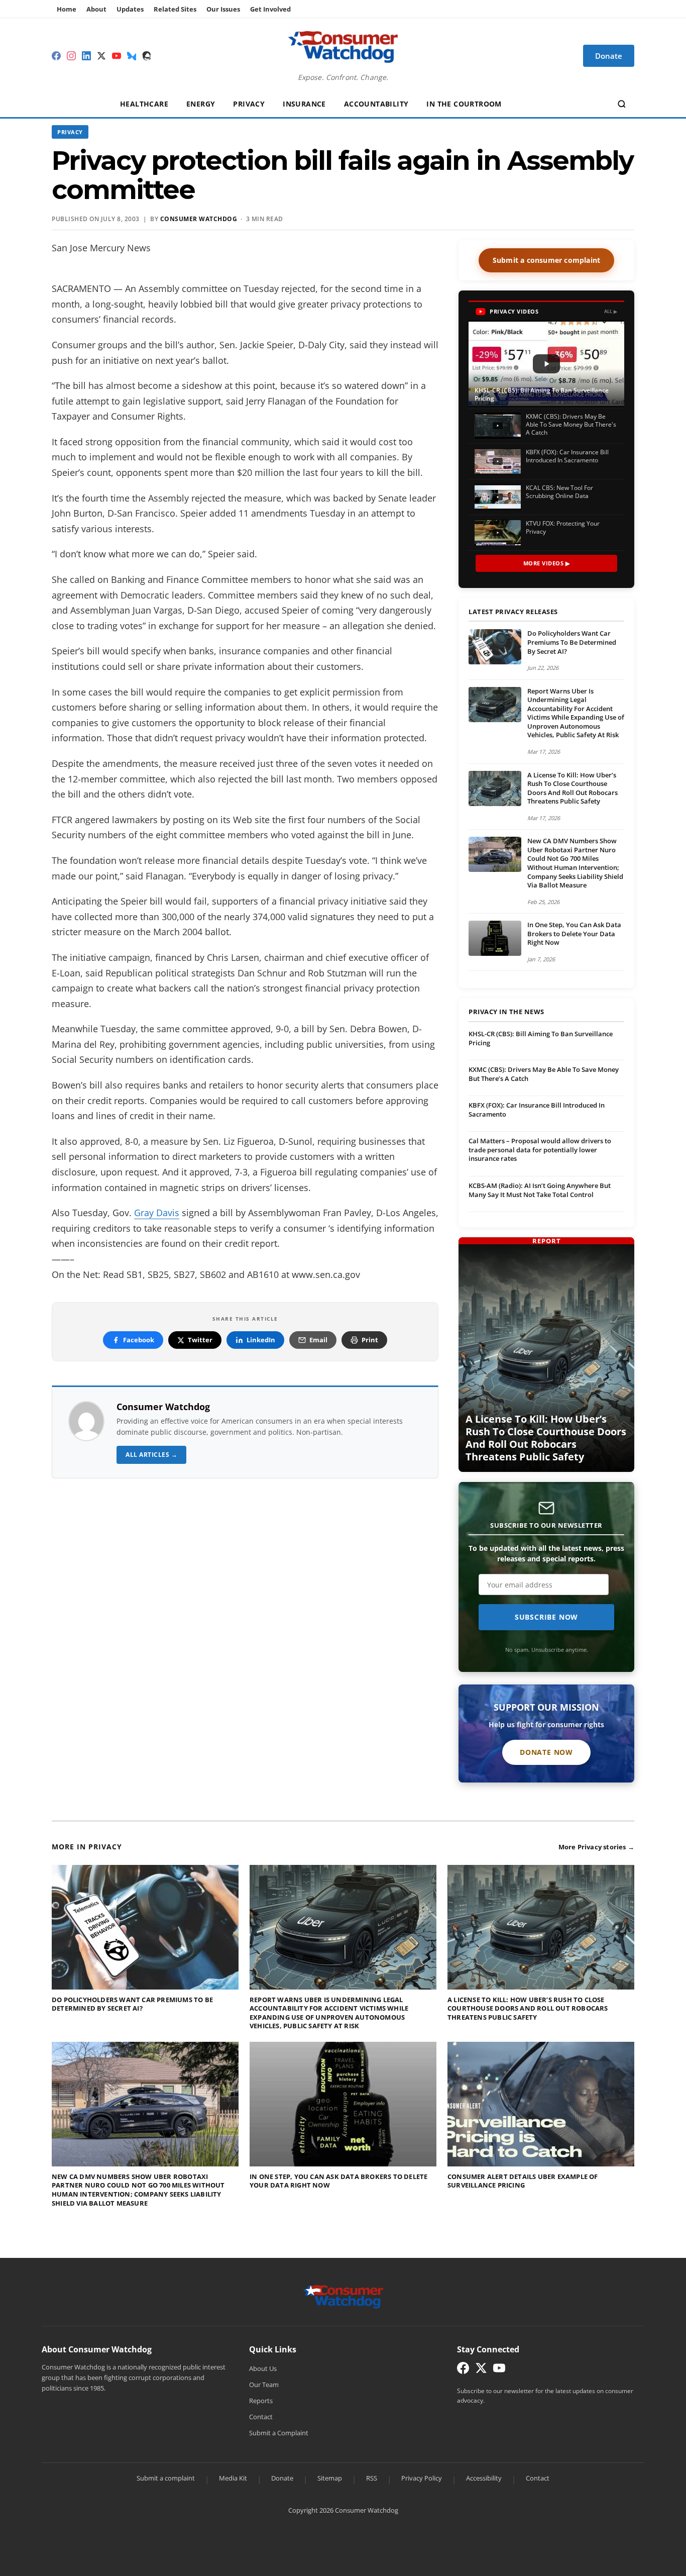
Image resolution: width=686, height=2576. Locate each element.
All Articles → (151, 1455)
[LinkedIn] (86, 56)
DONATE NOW (546, 1752)
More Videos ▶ (547, 563)
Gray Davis (157, 1213)
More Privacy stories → (596, 1847)
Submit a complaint (166, 2478)
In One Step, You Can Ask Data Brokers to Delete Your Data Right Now (574, 933)
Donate (282, 2478)
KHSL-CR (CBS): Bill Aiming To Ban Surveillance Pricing (541, 1038)
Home (67, 9)
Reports (261, 2401)
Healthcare (144, 104)
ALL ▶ (611, 311)
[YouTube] (117, 56)
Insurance (304, 104)
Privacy (249, 104)
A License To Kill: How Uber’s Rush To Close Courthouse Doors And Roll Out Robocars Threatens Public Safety (573, 788)
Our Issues (223, 9)
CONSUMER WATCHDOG (199, 219)
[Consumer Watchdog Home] (343, 2296)
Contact (261, 2417)
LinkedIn (261, 1340)
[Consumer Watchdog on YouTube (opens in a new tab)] (499, 2370)
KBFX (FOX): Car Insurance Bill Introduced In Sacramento (537, 1110)
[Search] (622, 104)
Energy (201, 104)
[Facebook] (56, 56)
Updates (130, 9)
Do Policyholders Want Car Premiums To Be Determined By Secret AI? (572, 642)
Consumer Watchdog (163, 1407)
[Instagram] (71, 56)
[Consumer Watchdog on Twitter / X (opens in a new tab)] (481, 2370)
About (96, 9)
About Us (263, 2368)
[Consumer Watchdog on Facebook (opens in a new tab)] (463, 2370)
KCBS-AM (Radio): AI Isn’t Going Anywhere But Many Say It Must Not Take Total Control (540, 1190)
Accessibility (484, 2478)
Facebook (139, 1340)
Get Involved (270, 9)
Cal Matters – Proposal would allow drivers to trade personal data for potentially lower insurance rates (540, 1150)
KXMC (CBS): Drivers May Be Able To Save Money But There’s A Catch (544, 1074)
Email (318, 1340)
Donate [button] (609, 56)
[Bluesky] (132, 56)
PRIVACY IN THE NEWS (506, 1012)
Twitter (200, 1340)
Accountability (376, 104)
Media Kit (233, 2478)
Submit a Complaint (279, 2433)
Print (370, 1340)
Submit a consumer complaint (546, 260)
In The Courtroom (464, 104)
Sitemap (330, 2478)
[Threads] (147, 56)
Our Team (264, 2385)
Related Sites (175, 9)
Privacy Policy (422, 2478)
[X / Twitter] (101, 56)
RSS (372, 2478)
